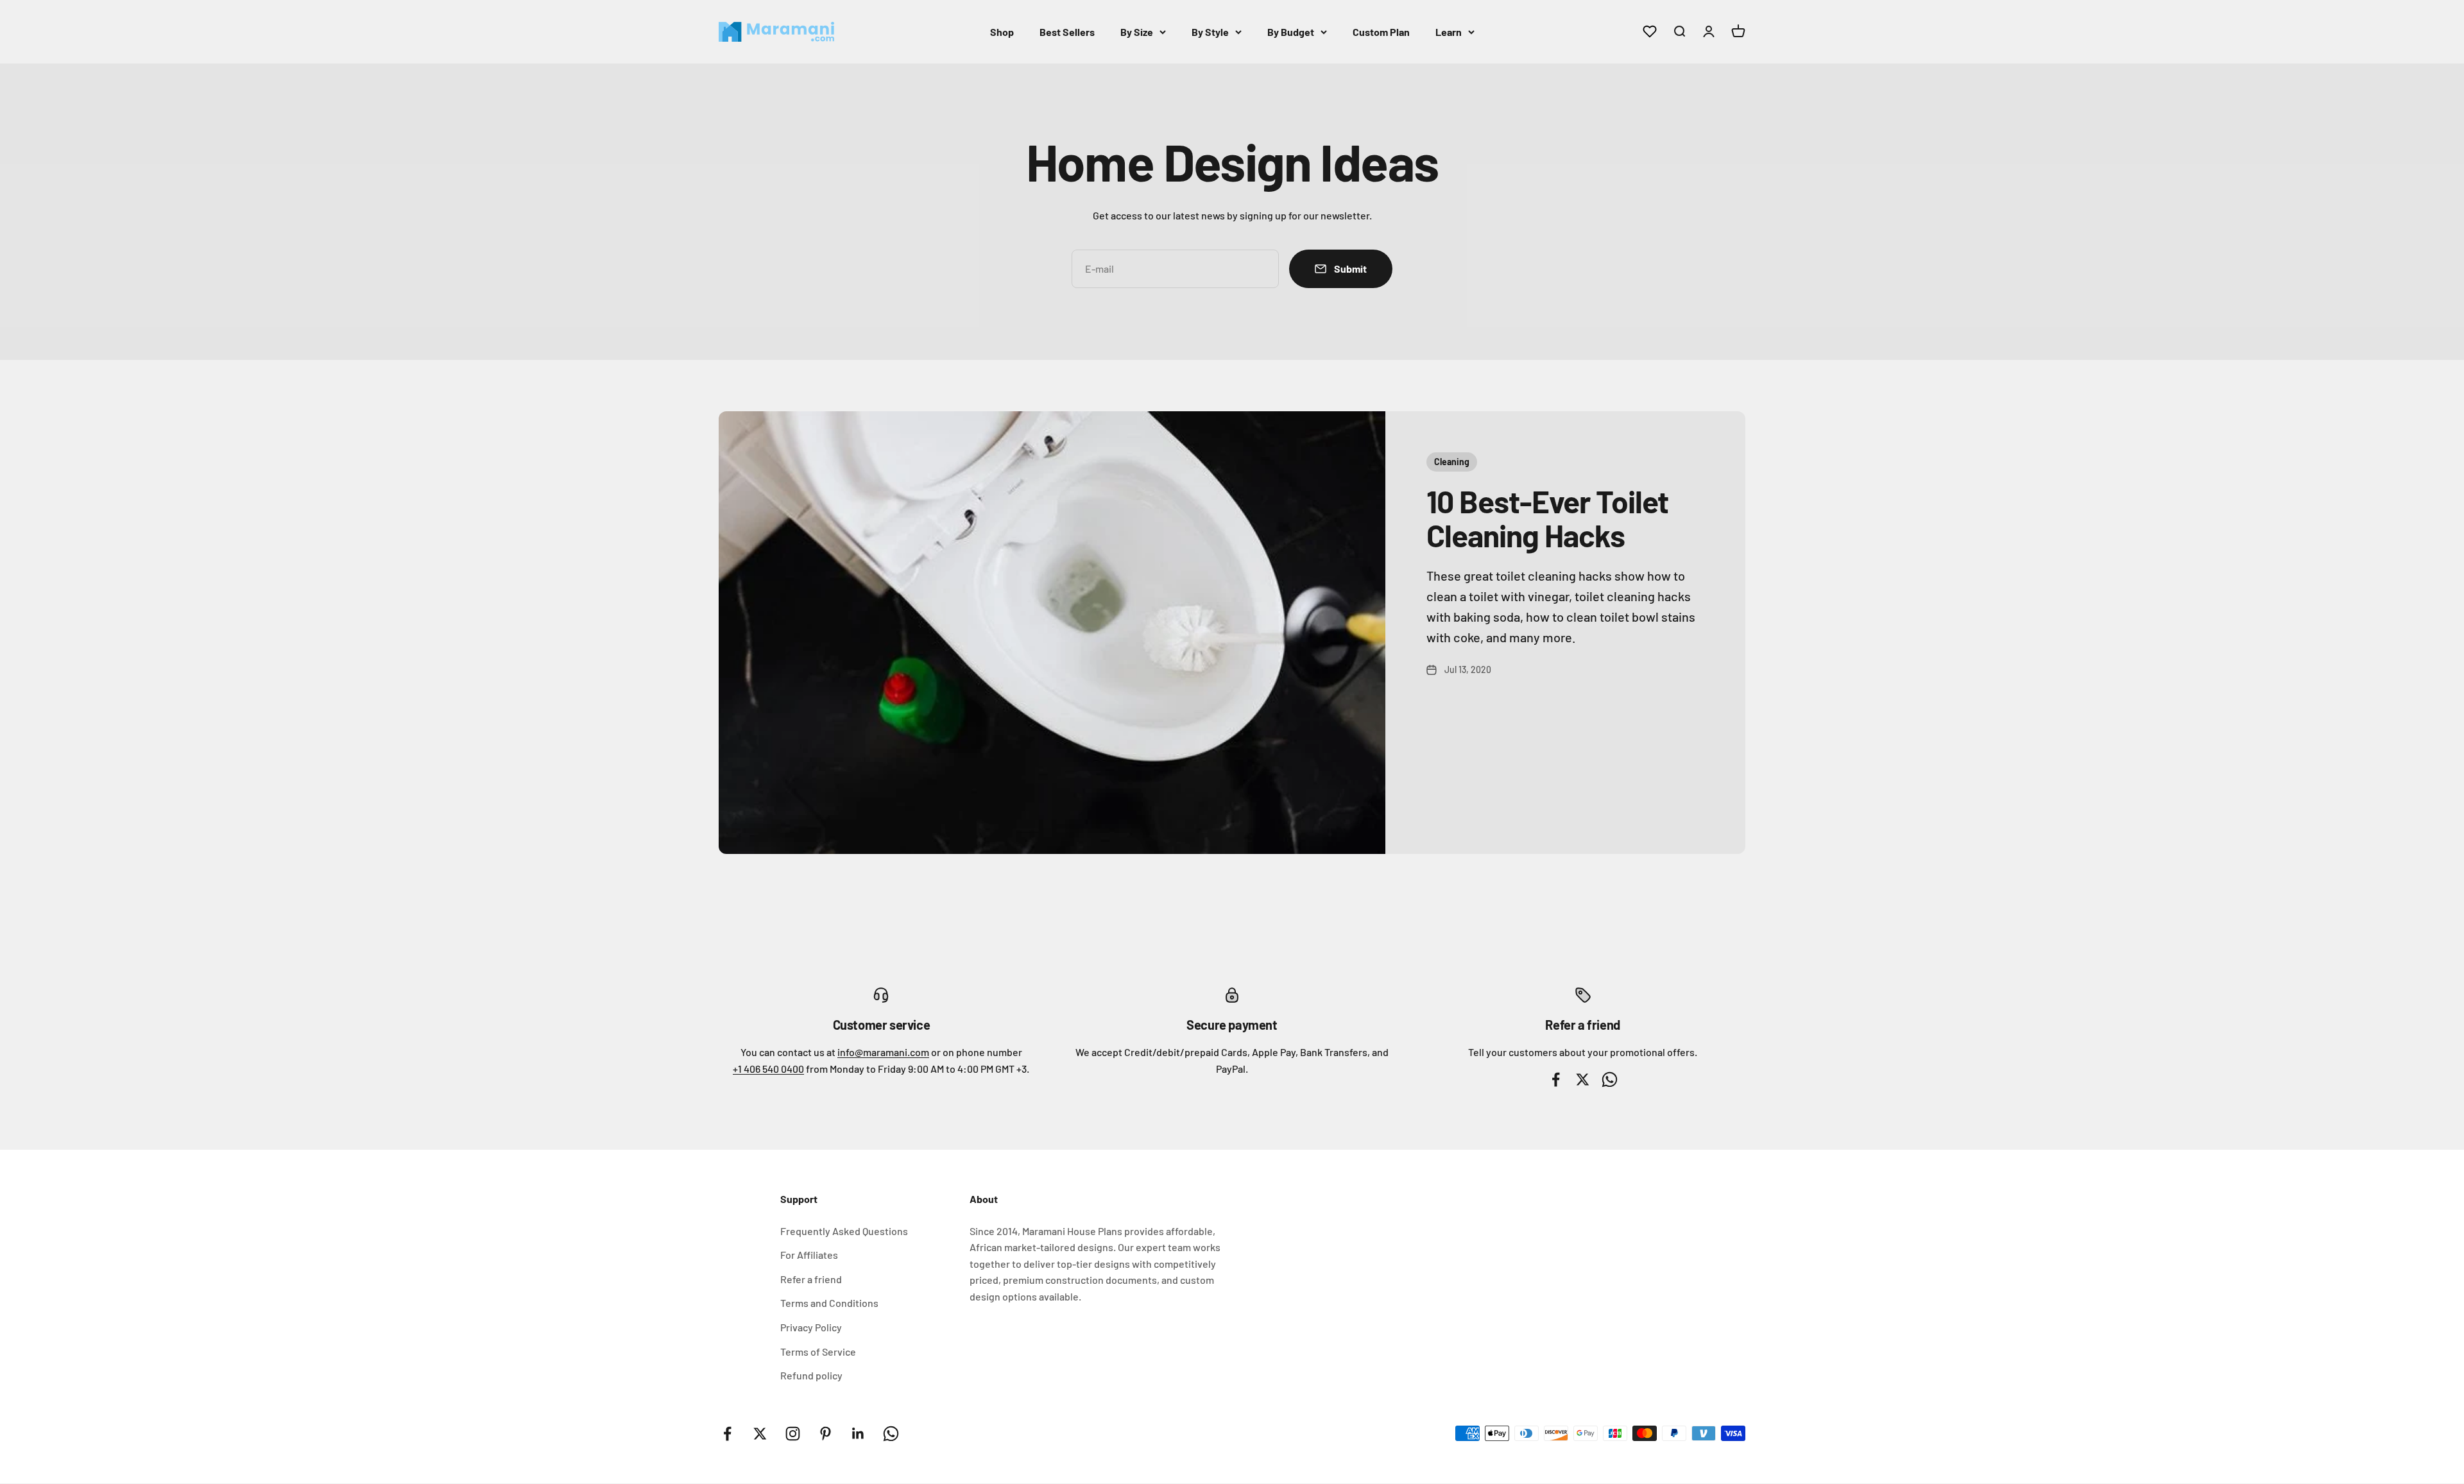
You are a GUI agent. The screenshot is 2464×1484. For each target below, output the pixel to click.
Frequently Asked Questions (844, 1231)
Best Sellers (1067, 32)
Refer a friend (811, 1279)
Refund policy (811, 1375)
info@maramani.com (883, 1052)
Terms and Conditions (829, 1303)
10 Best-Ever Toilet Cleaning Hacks (1547, 518)
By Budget (1291, 32)
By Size (1137, 32)
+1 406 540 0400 (768, 1069)
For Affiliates (809, 1255)
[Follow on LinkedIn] (858, 1434)
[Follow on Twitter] (760, 1434)
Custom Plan (1381, 32)
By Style (1210, 32)
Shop (1002, 32)
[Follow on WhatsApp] (891, 1434)
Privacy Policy (811, 1327)
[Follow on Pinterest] (826, 1434)
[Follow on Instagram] (793, 1434)
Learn (1449, 32)
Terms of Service (818, 1352)
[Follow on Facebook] (727, 1434)
